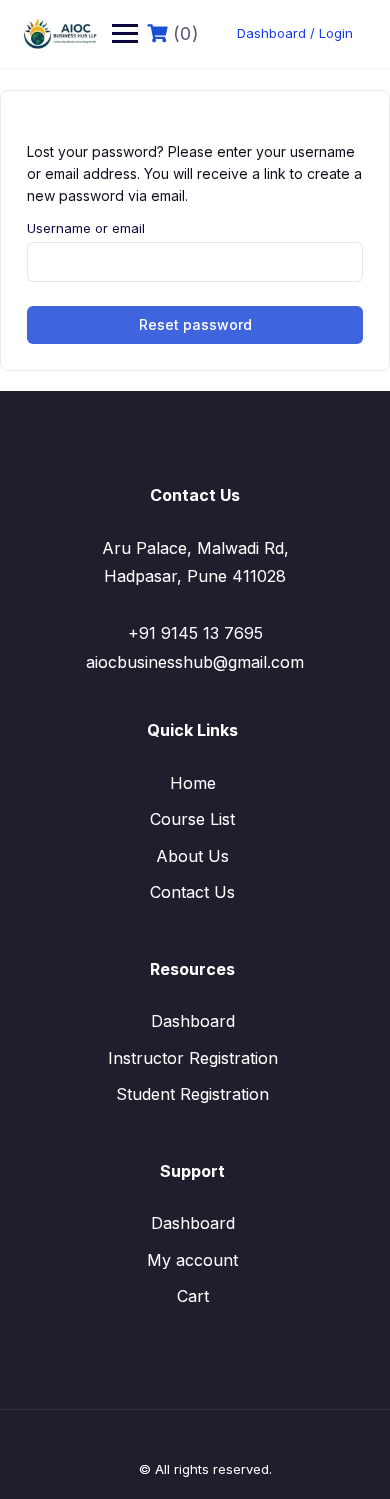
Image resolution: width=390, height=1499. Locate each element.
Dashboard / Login (295, 33)
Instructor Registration (193, 1058)
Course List (192, 819)
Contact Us (192, 892)
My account (192, 1260)
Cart (193, 1296)
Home (193, 783)
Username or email (86, 228)
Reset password (195, 324)
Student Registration (192, 1094)
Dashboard (193, 1021)
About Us (192, 856)
